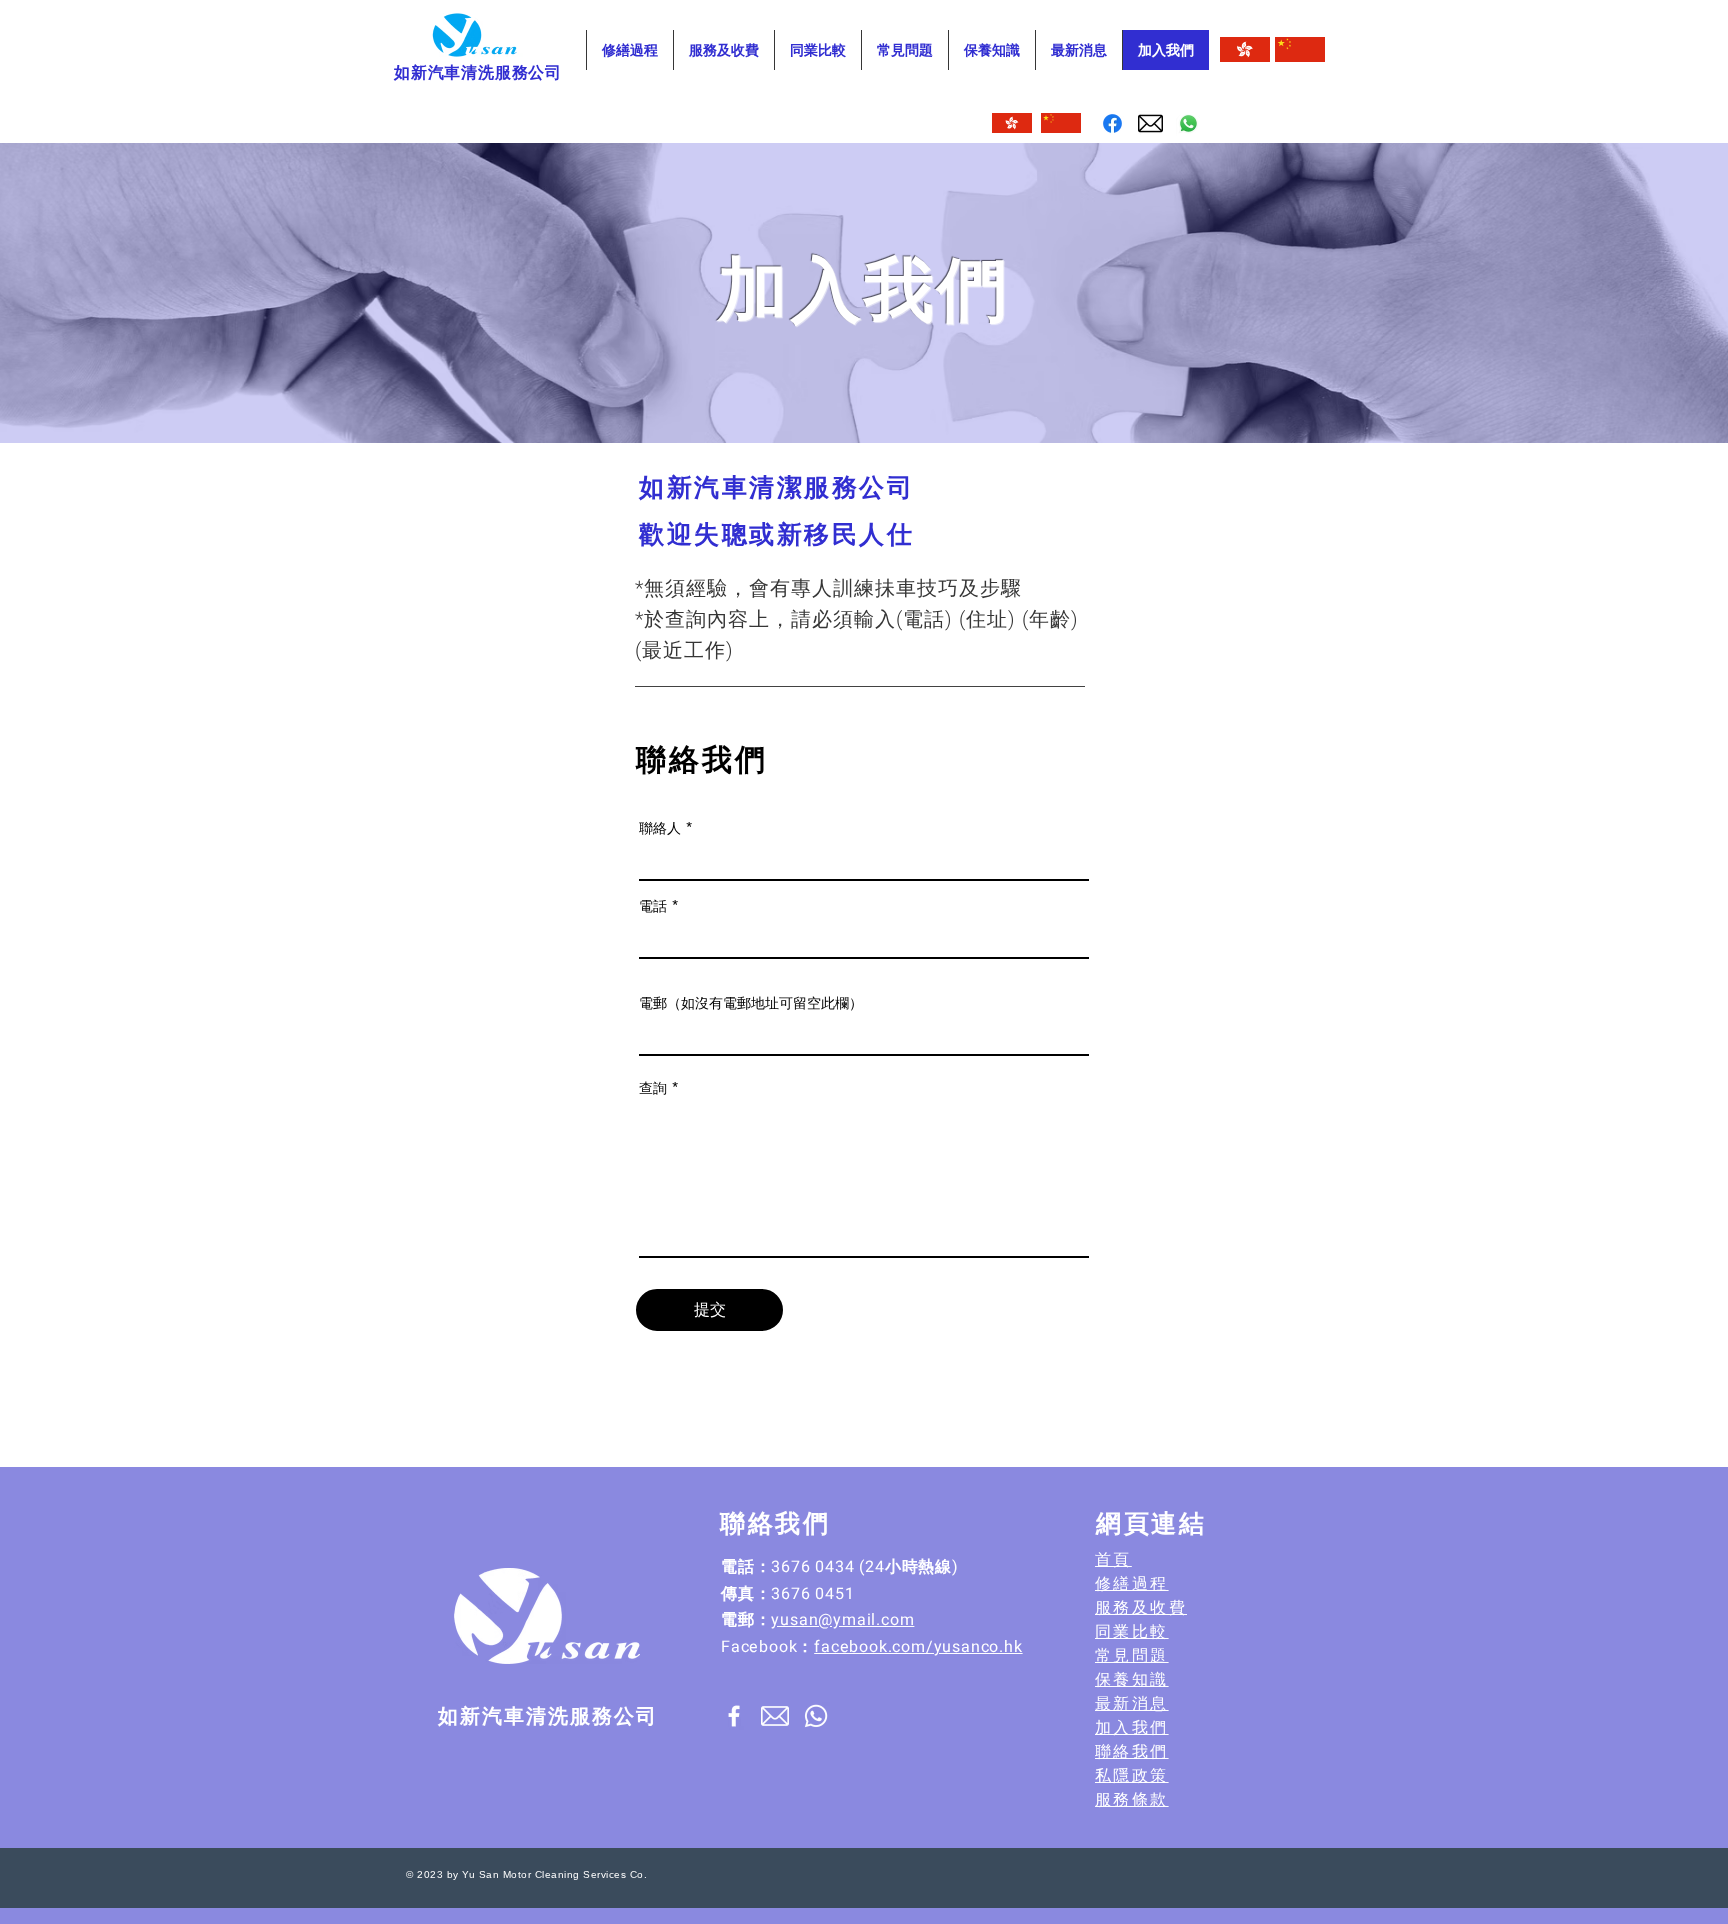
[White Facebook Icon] (734, 1716)
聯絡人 (660, 828)
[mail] (1150, 123)
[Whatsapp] (1188, 123)
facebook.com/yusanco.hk (918, 1647)
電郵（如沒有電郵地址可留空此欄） (751, 1003)
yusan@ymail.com (842, 1620)
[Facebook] (1112, 123)
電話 (653, 906)
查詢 (653, 1088)
